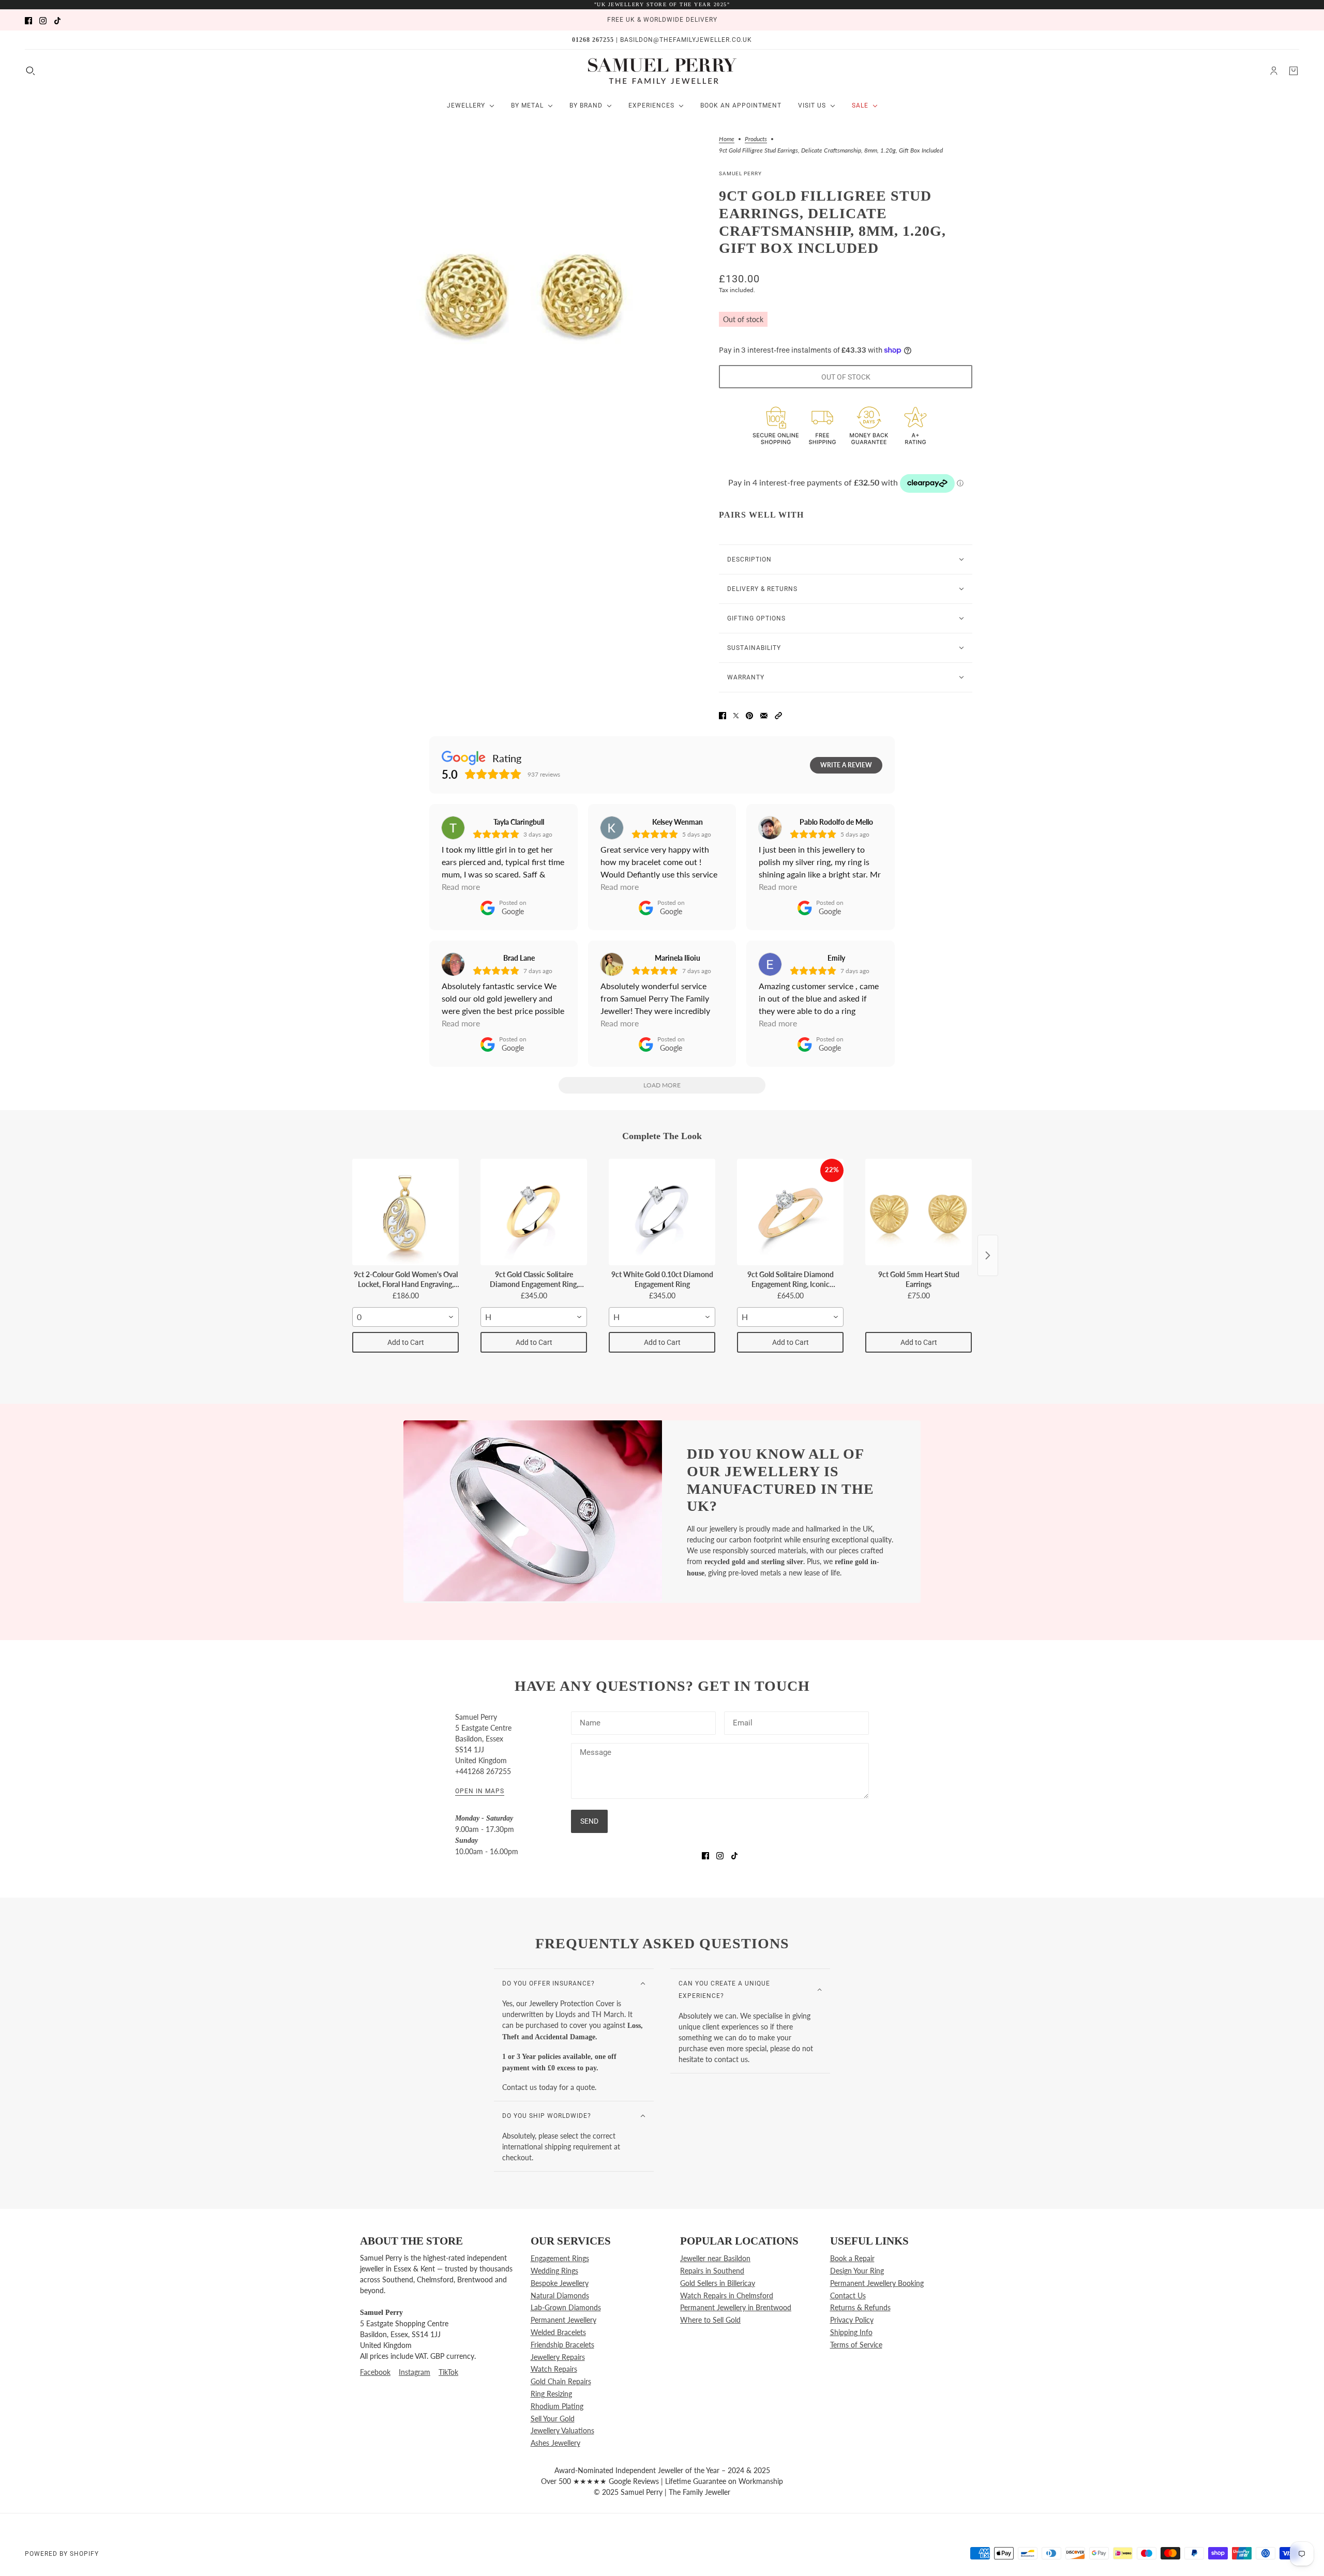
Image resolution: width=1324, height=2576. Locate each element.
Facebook (375, 2372)
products (756, 139)
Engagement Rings (560, 2258)
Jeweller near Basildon (715, 2258)
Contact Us (848, 2295)
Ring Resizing (551, 2394)
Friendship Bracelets (562, 2345)
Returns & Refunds (860, 2307)
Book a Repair (852, 2258)
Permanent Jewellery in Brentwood (736, 2307)
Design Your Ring (857, 2271)
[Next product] (988, 1255)
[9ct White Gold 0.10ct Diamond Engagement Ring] (662, 1212)
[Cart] (1293, 71)
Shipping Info (851, 2332)
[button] (778, 714)
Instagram (415, 2372)
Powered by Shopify (62, 2554)
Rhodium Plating (557, 2406)
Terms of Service (856, 2345)
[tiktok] (57, 20)
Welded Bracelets (558, 2332)
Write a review (846, 765)
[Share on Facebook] (723, 714)
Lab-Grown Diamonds (566, 2307)
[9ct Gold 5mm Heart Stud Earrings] (919, 1212)
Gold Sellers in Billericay (718, 2283)
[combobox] (405, 1317)
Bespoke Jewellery (560, 2283)
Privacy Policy (852, 2320)
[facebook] (28, 20)
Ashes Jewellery (555, 2443)
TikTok (448, 2372)
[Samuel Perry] (662, 71)
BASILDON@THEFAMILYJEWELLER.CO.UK (686, 40)
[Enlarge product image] (527, 295)
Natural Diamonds (560, 2295)
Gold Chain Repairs (561, 2381)
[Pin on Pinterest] (749, 714)
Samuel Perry (740, 173)
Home (727, 139)
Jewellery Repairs (558, 2357)
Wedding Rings (554, 2271)
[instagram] (43, 20)
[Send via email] (764, 714)
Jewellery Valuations (562, 2430)
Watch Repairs (554, 2369)
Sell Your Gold (553, 2419)
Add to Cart (406, 1342)
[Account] (1274, 71)
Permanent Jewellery (563, 2320)
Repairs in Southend (712, 2271)
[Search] (31, 71)
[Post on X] (736, 714)
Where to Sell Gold (710, 2320)
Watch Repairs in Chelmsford (727, 2295)
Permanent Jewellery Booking (877, 2283)
